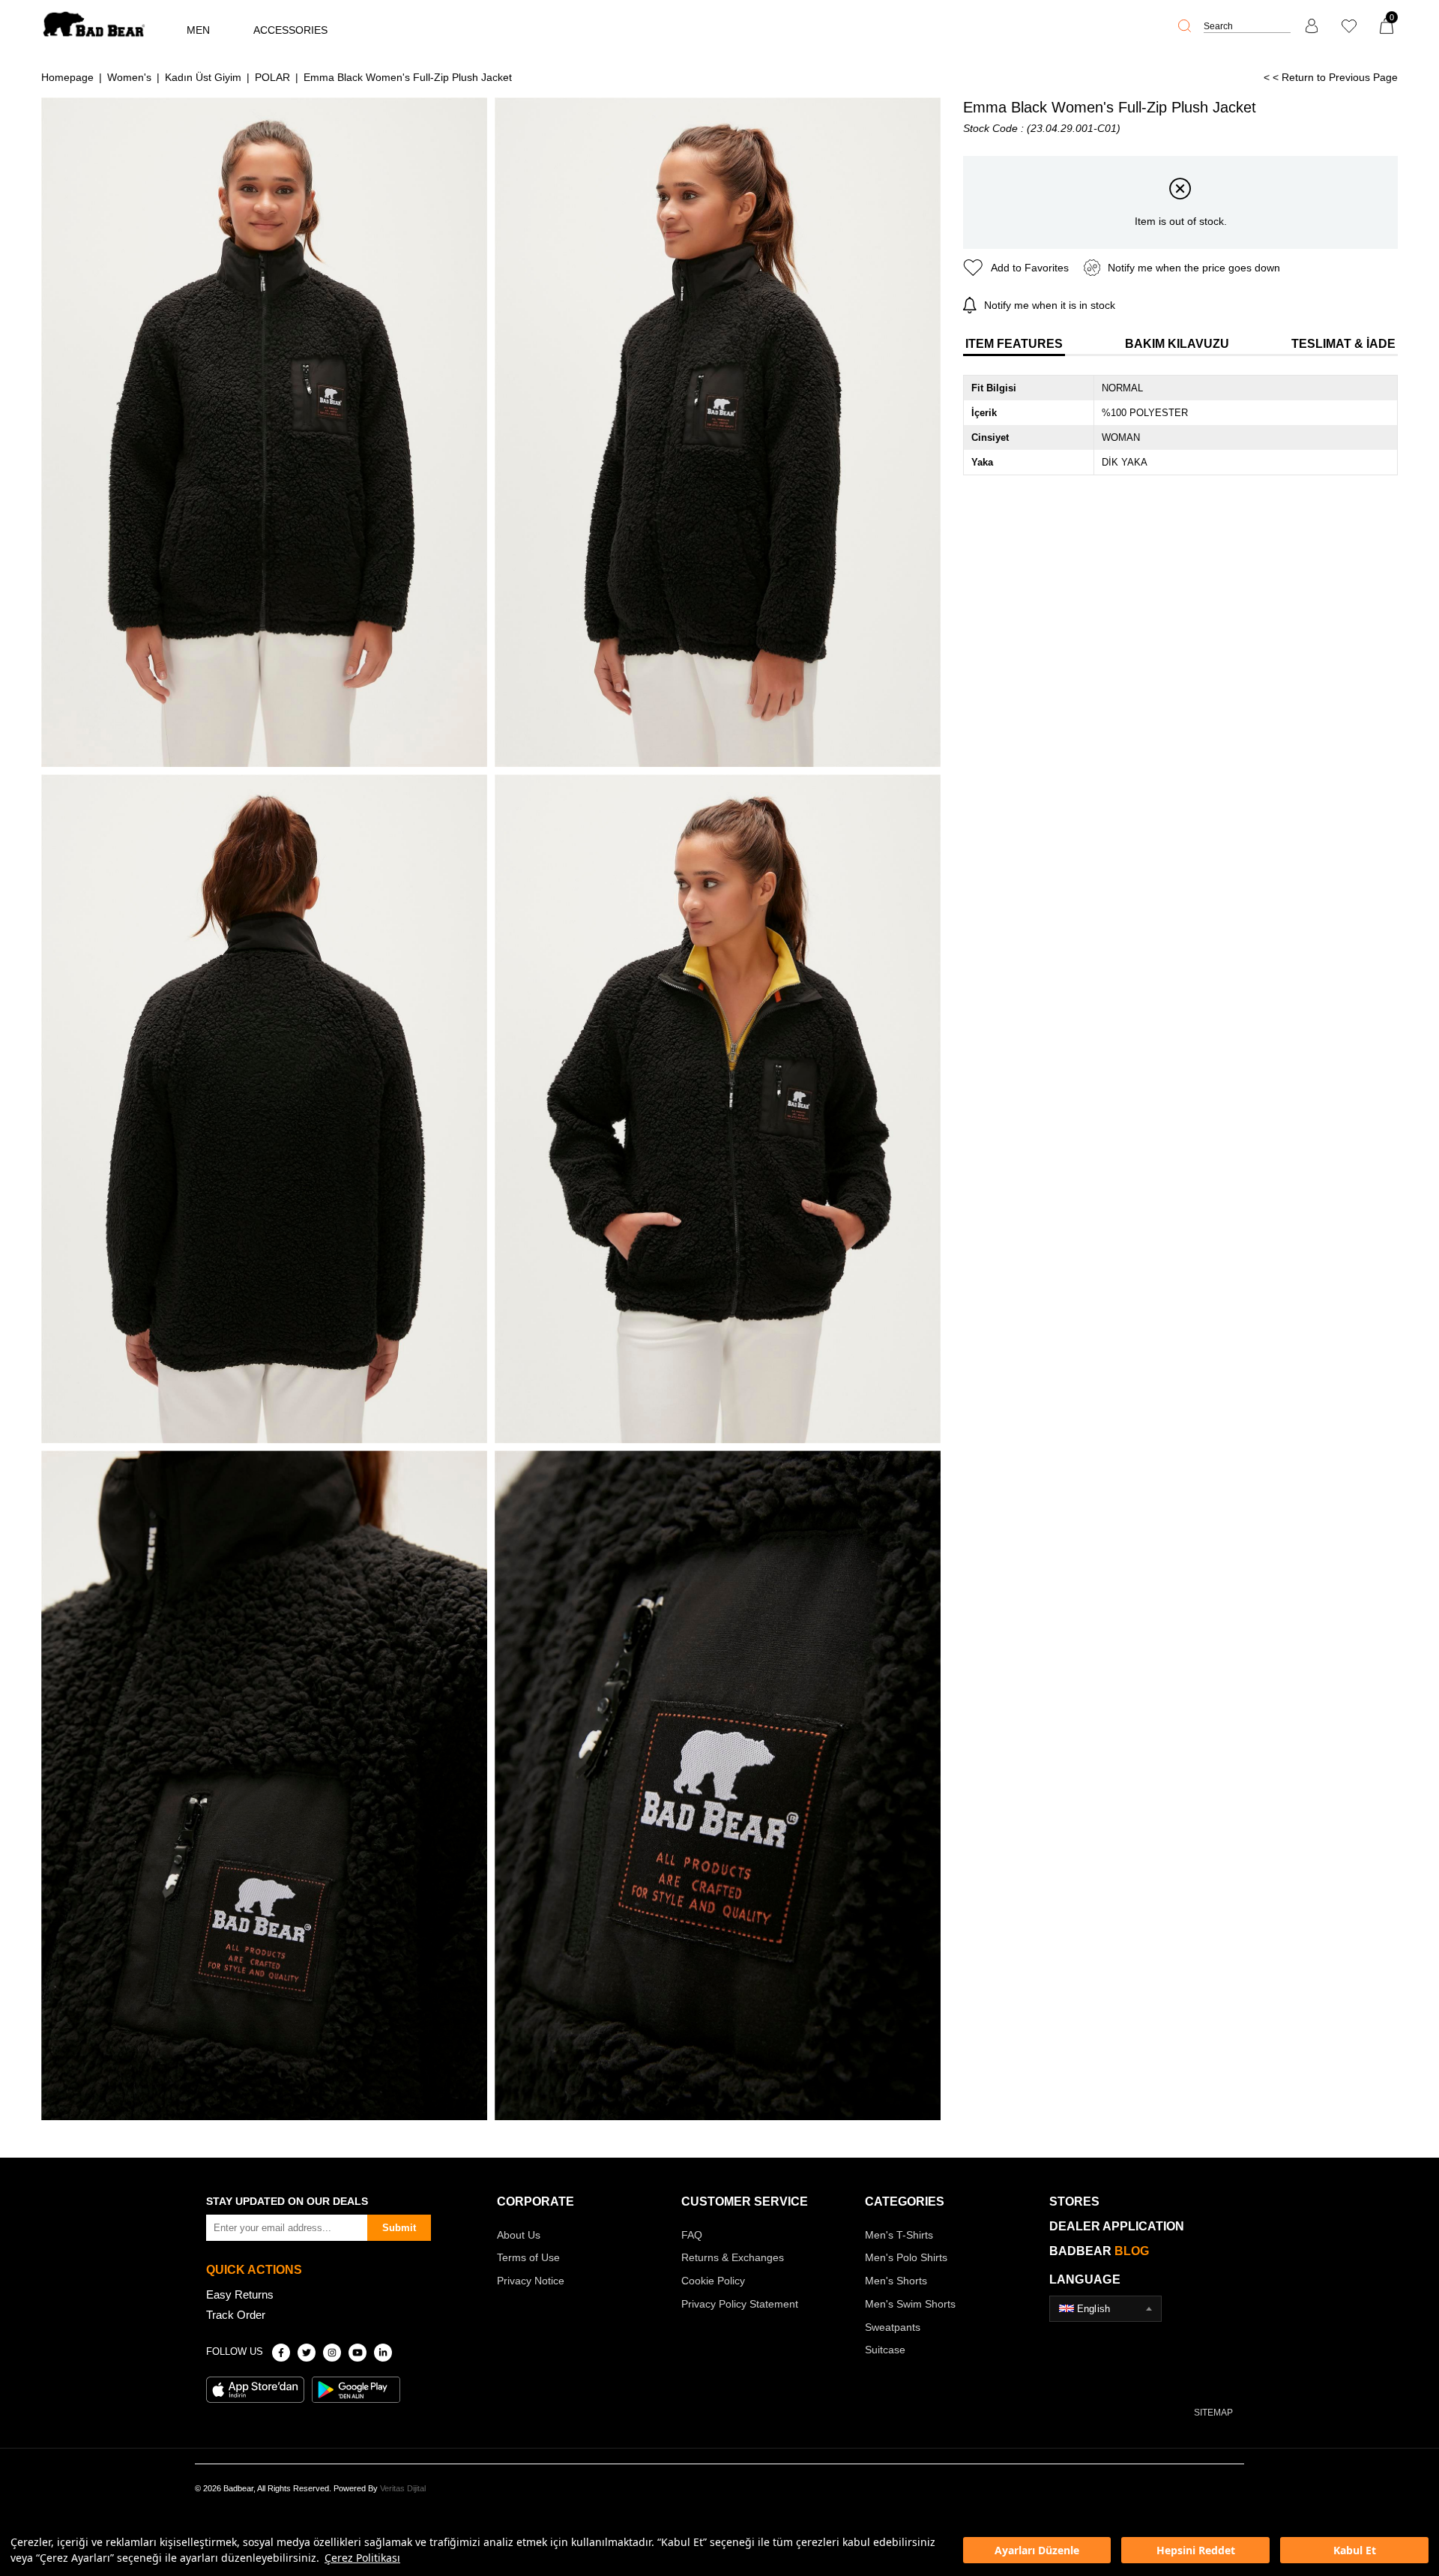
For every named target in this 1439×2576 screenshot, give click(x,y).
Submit (399, 2228)
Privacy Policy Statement (740, 2304)
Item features (1014, 344)
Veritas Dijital (403, 2488)
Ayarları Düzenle (1037, 2550)
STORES (1074, 2202)
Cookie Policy (713, 2281)
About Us (519, 2235)
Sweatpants (893, 2327)
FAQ (692, 2235)
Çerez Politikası (362, 2558)
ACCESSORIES (290, 30)
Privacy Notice (531, 2281)
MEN (198, 30)
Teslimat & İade (1343, 344)
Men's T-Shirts (899, 2235)
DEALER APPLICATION (1117, 2226)
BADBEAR (1099, 2251)
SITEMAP (1213, 2413)
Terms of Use (528, 2257)
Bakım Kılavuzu (1177, 344)
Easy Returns (240, 2294)
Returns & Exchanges (733, 2257)
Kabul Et (1355, 2550)
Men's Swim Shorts (910, 2304)
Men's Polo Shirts (906, 2257)
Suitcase (885, 2350)
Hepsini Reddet (1196, 2550)
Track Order (236, 2315)
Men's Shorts (896, 2281)
